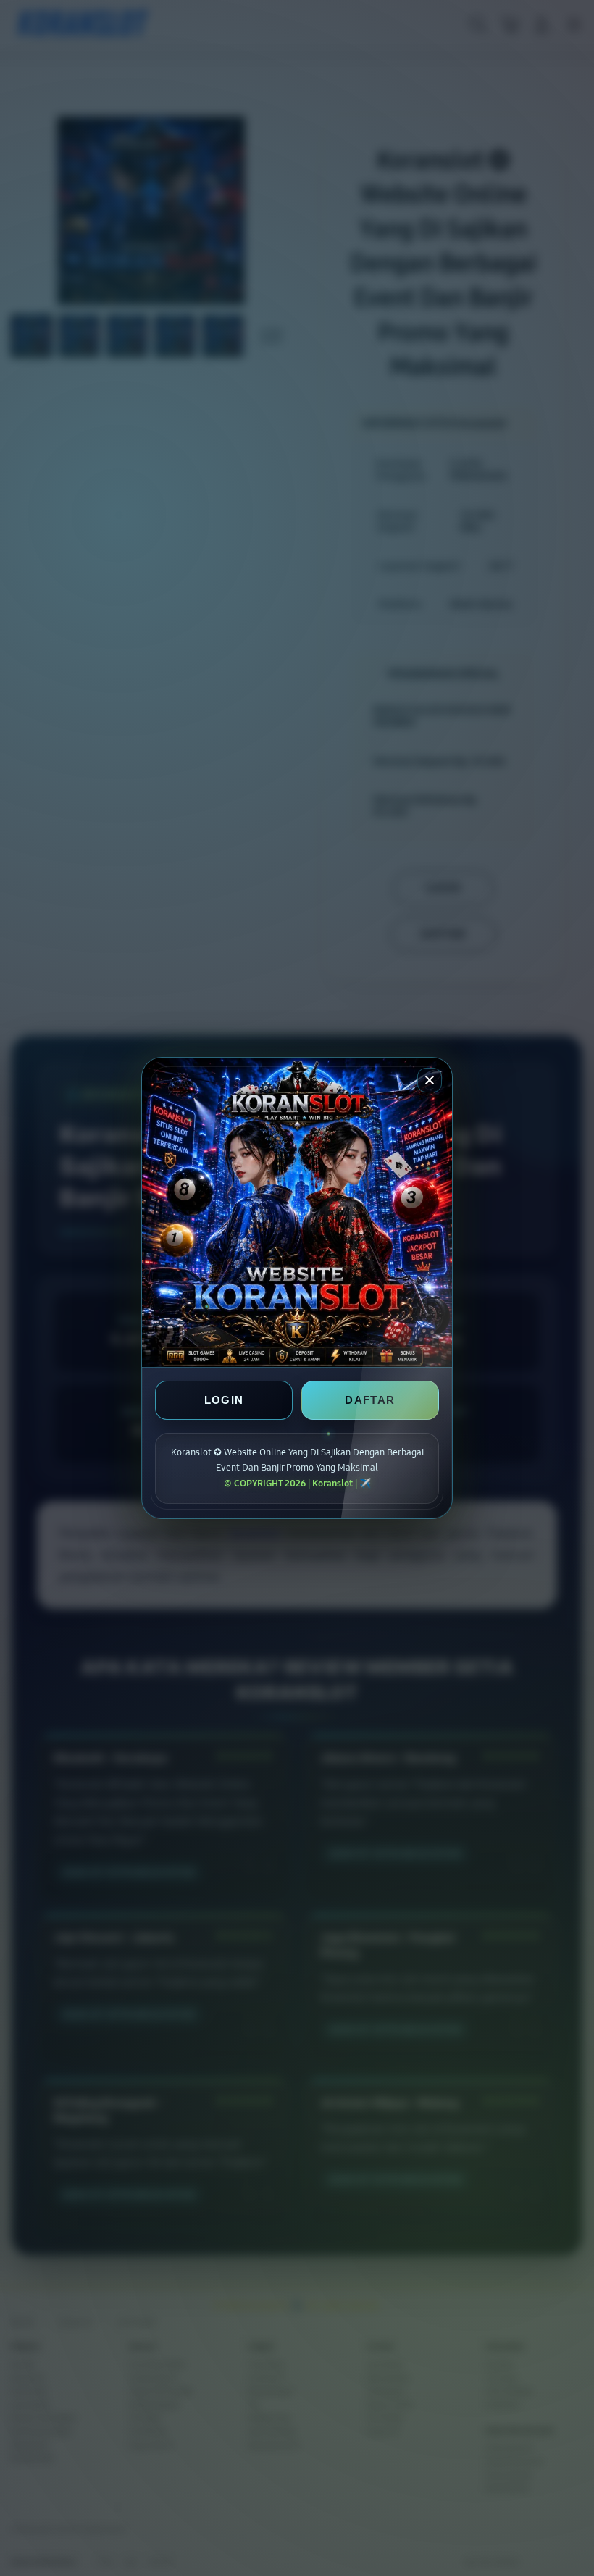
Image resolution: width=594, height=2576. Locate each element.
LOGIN (224, 1400)
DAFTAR (370, 1400)
